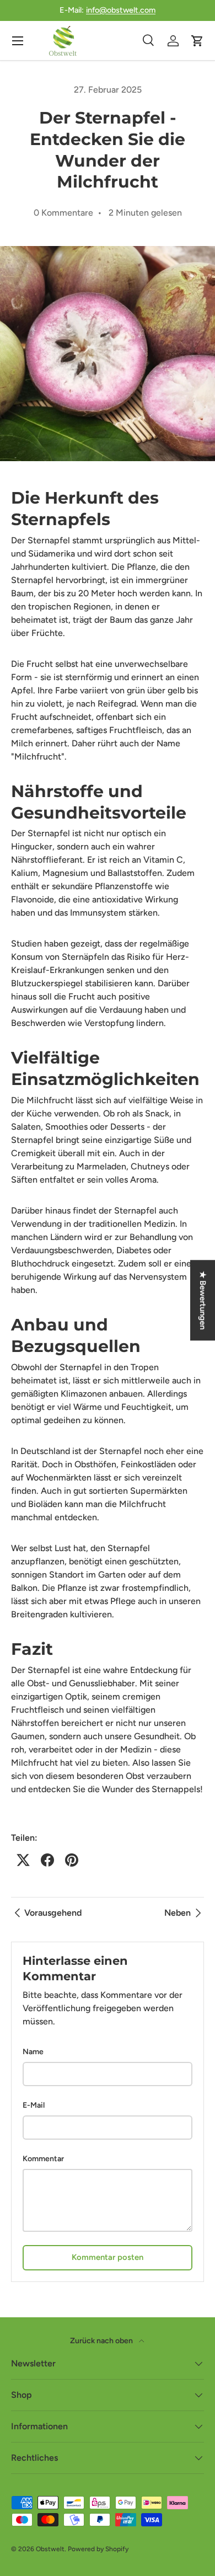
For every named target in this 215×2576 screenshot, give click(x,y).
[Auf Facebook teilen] (47, 1860)
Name (33, 2052)
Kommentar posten (108, 2257)
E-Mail (34, 2105)
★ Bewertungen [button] (203, 1300)
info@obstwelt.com (121, 10)
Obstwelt (50, 2549)
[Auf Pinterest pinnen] (72, 1860)
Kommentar (43, 2159)
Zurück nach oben (102, 2341)
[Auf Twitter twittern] (23, 1860)
